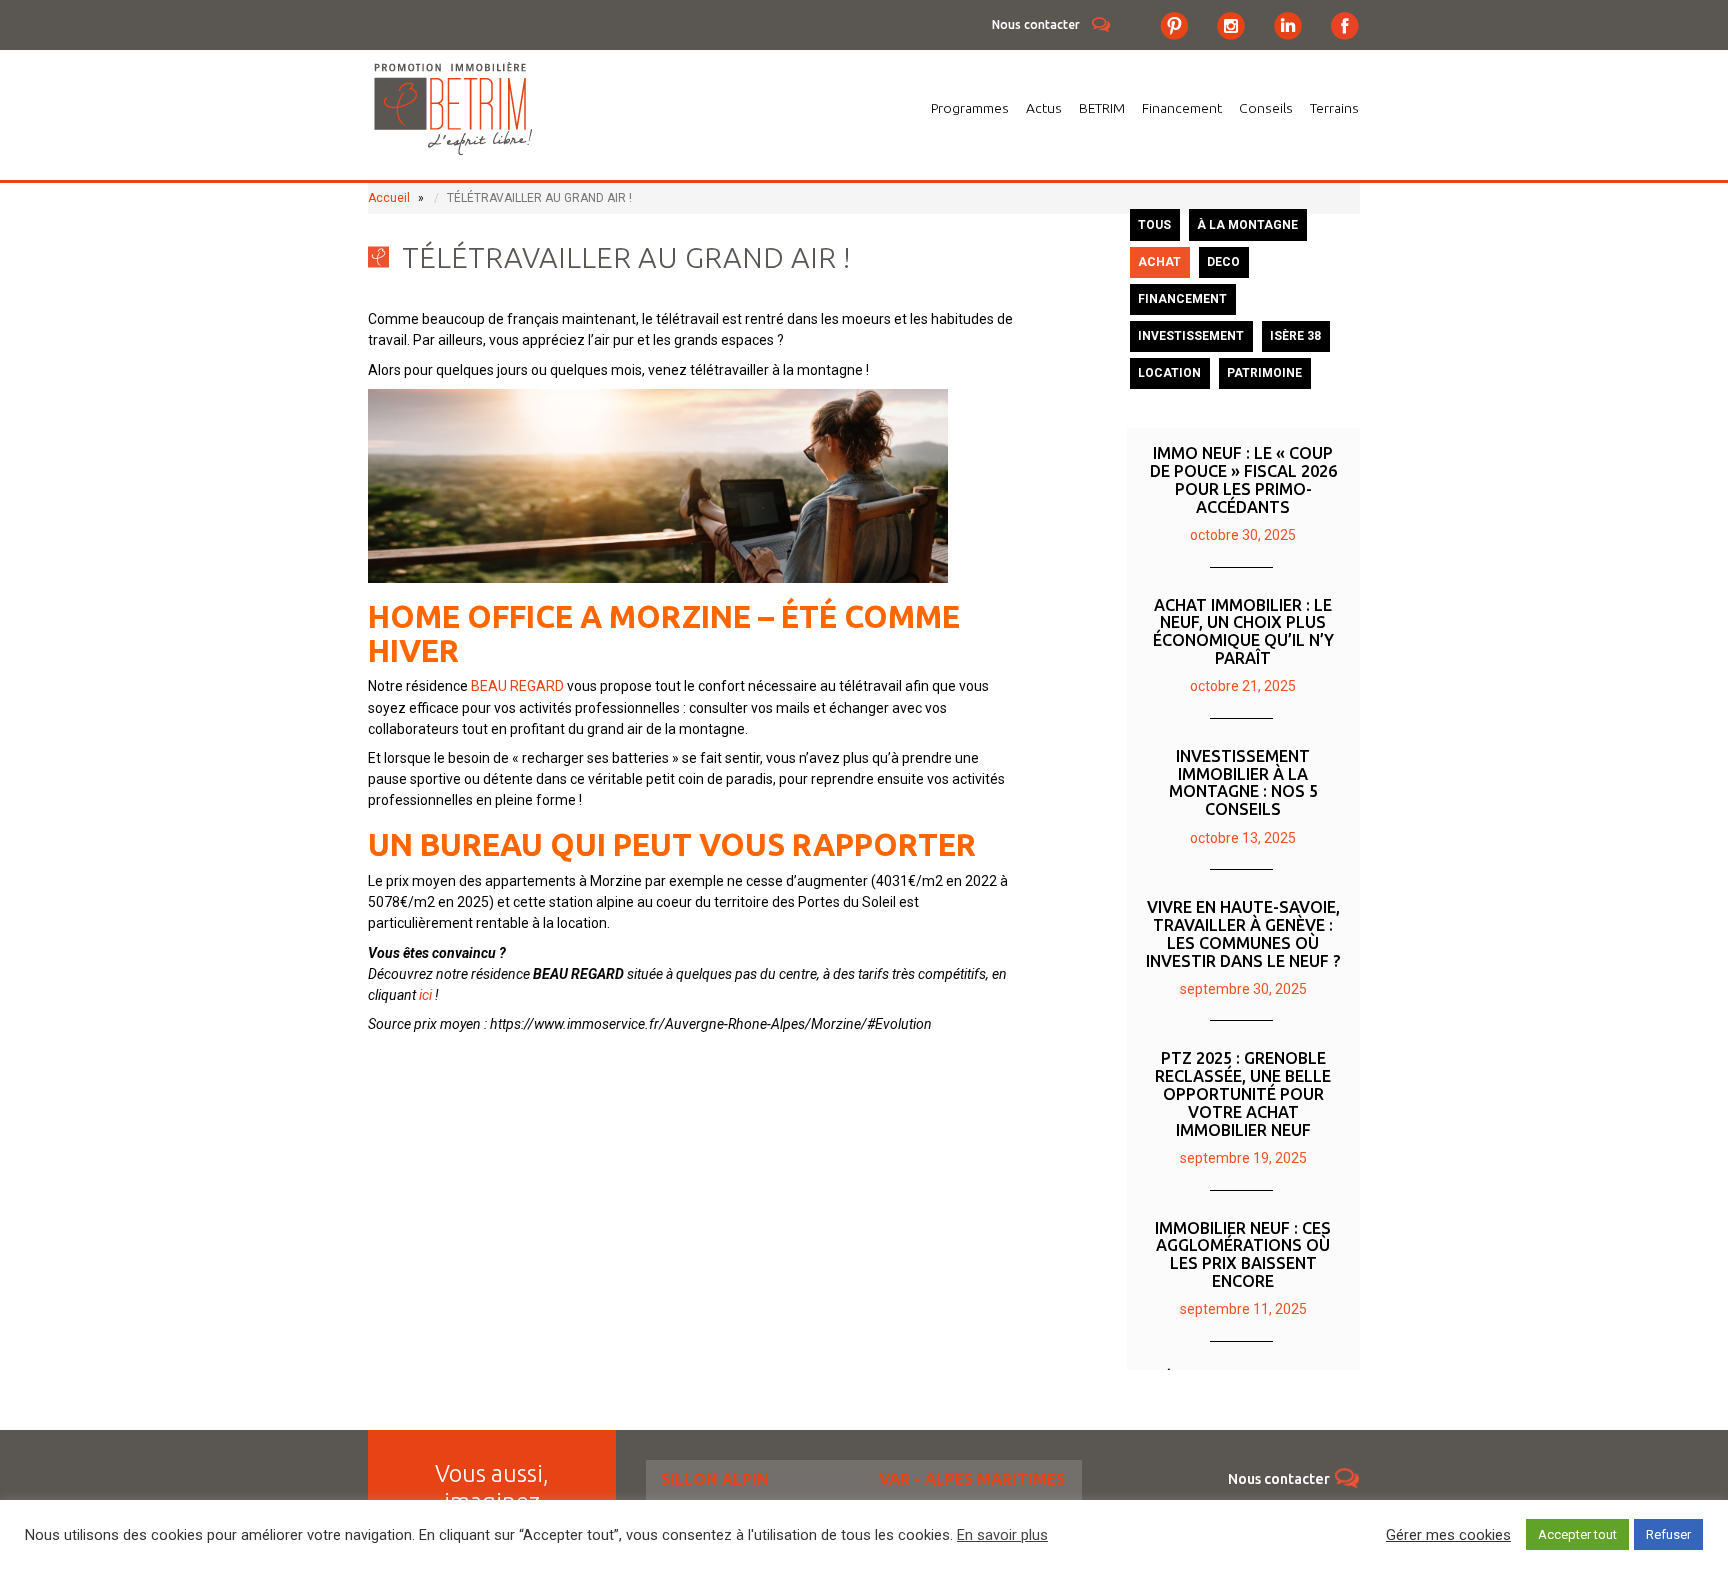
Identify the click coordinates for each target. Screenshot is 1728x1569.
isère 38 (1295, 336)
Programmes (970, 108)
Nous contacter (1036, 24)
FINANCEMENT (1182, 299)
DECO (1223, 262)
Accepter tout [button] (1577, 1534)
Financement (1182, 108)
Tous (1154, 225)
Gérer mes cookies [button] (1448, 1535)
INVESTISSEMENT (1191, 336)
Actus (1044, 108)
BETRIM (1102, 108)
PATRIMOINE (1264, 373)
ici (425, 995)
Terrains (1334, 108)
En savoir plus (1002, 1535)
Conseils (1266, 108)
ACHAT (1159, 262)
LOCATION (1169, 373)
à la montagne (1247, 225)
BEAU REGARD (517, 686)
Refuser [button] (1668, 1534)
